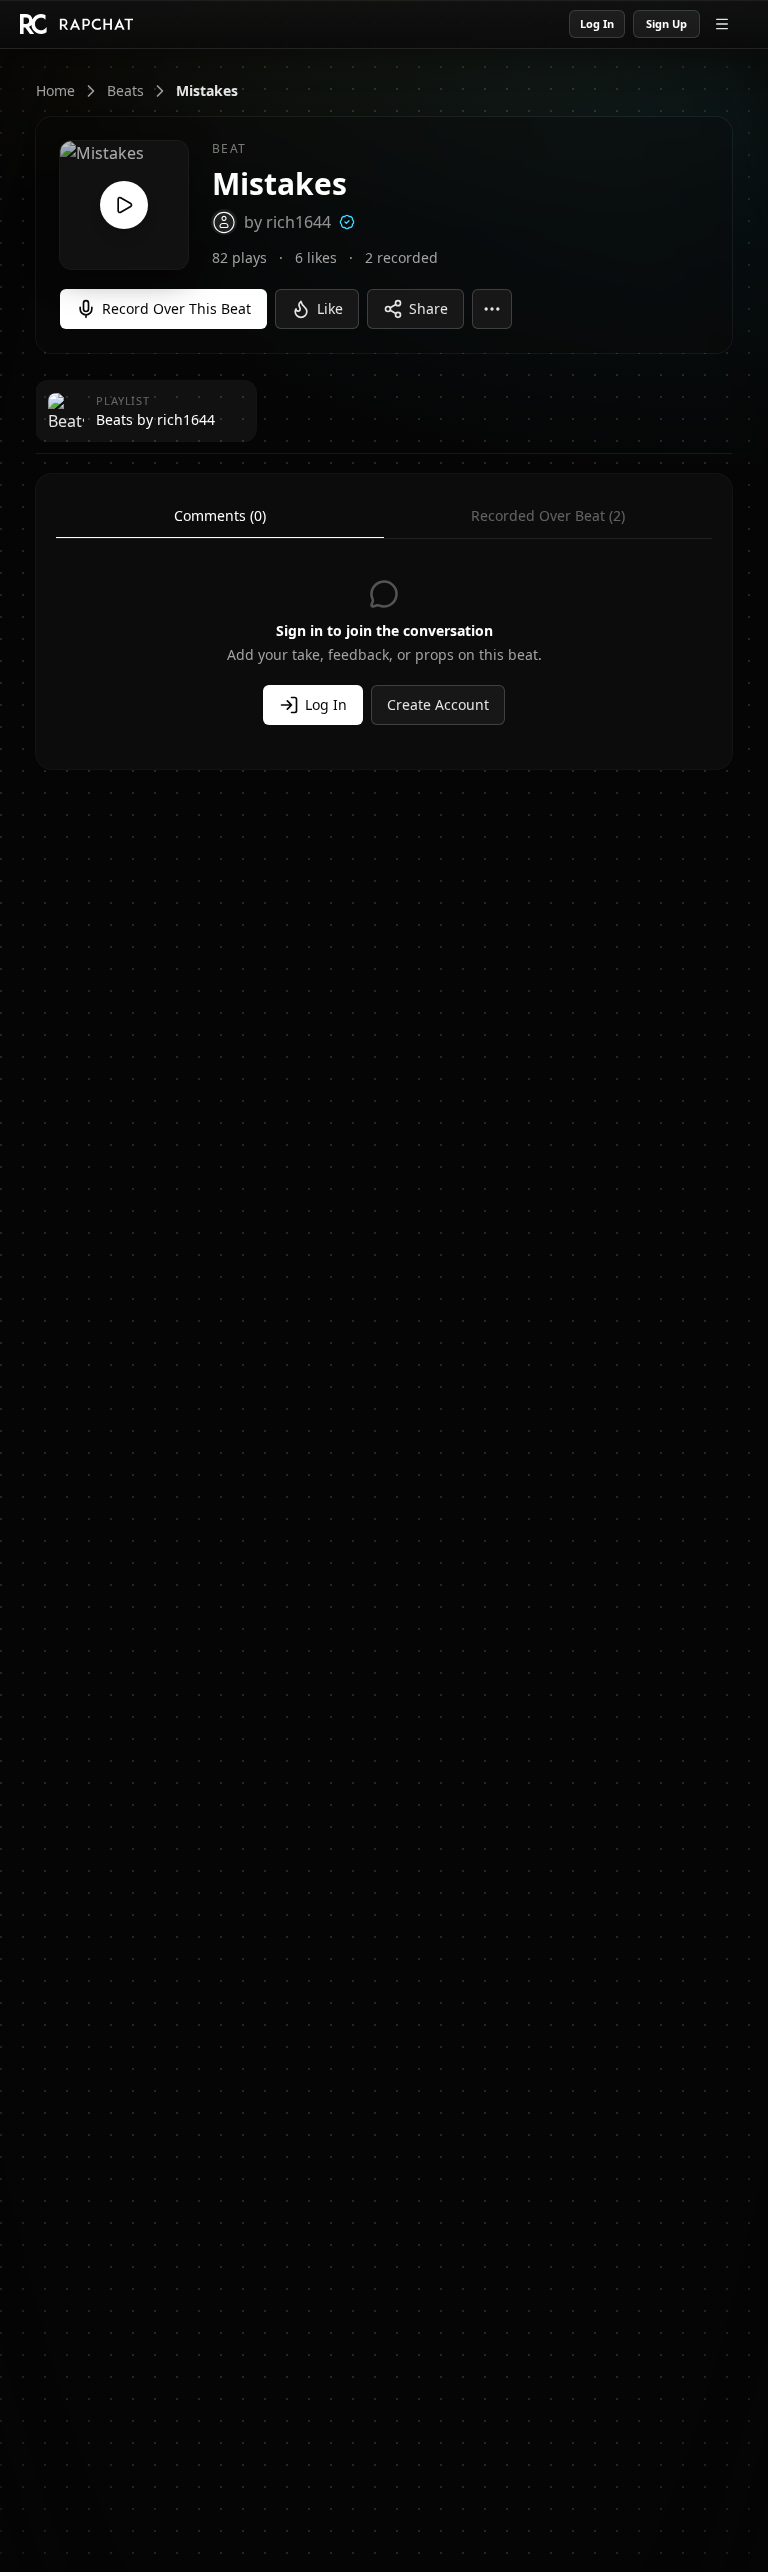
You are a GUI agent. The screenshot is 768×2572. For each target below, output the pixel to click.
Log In (597, 23)
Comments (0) (220, 515)
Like (330, 308)
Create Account (438, 704)
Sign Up (666, 23)
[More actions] (492, 309)
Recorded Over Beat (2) (548, 515)
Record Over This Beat (176, 308)
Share (428, 308)
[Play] (124, 205)
